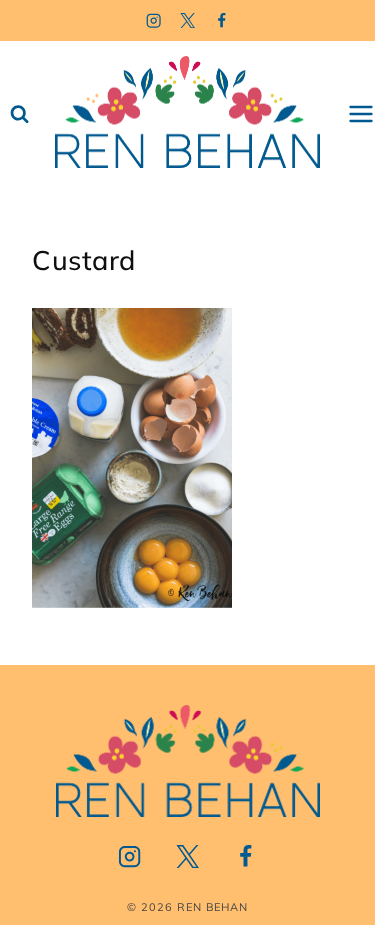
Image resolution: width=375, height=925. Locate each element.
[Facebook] (221, 20)
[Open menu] (361, 114)
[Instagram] (153, 20)
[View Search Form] (19, 114)
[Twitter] (187, 20)
